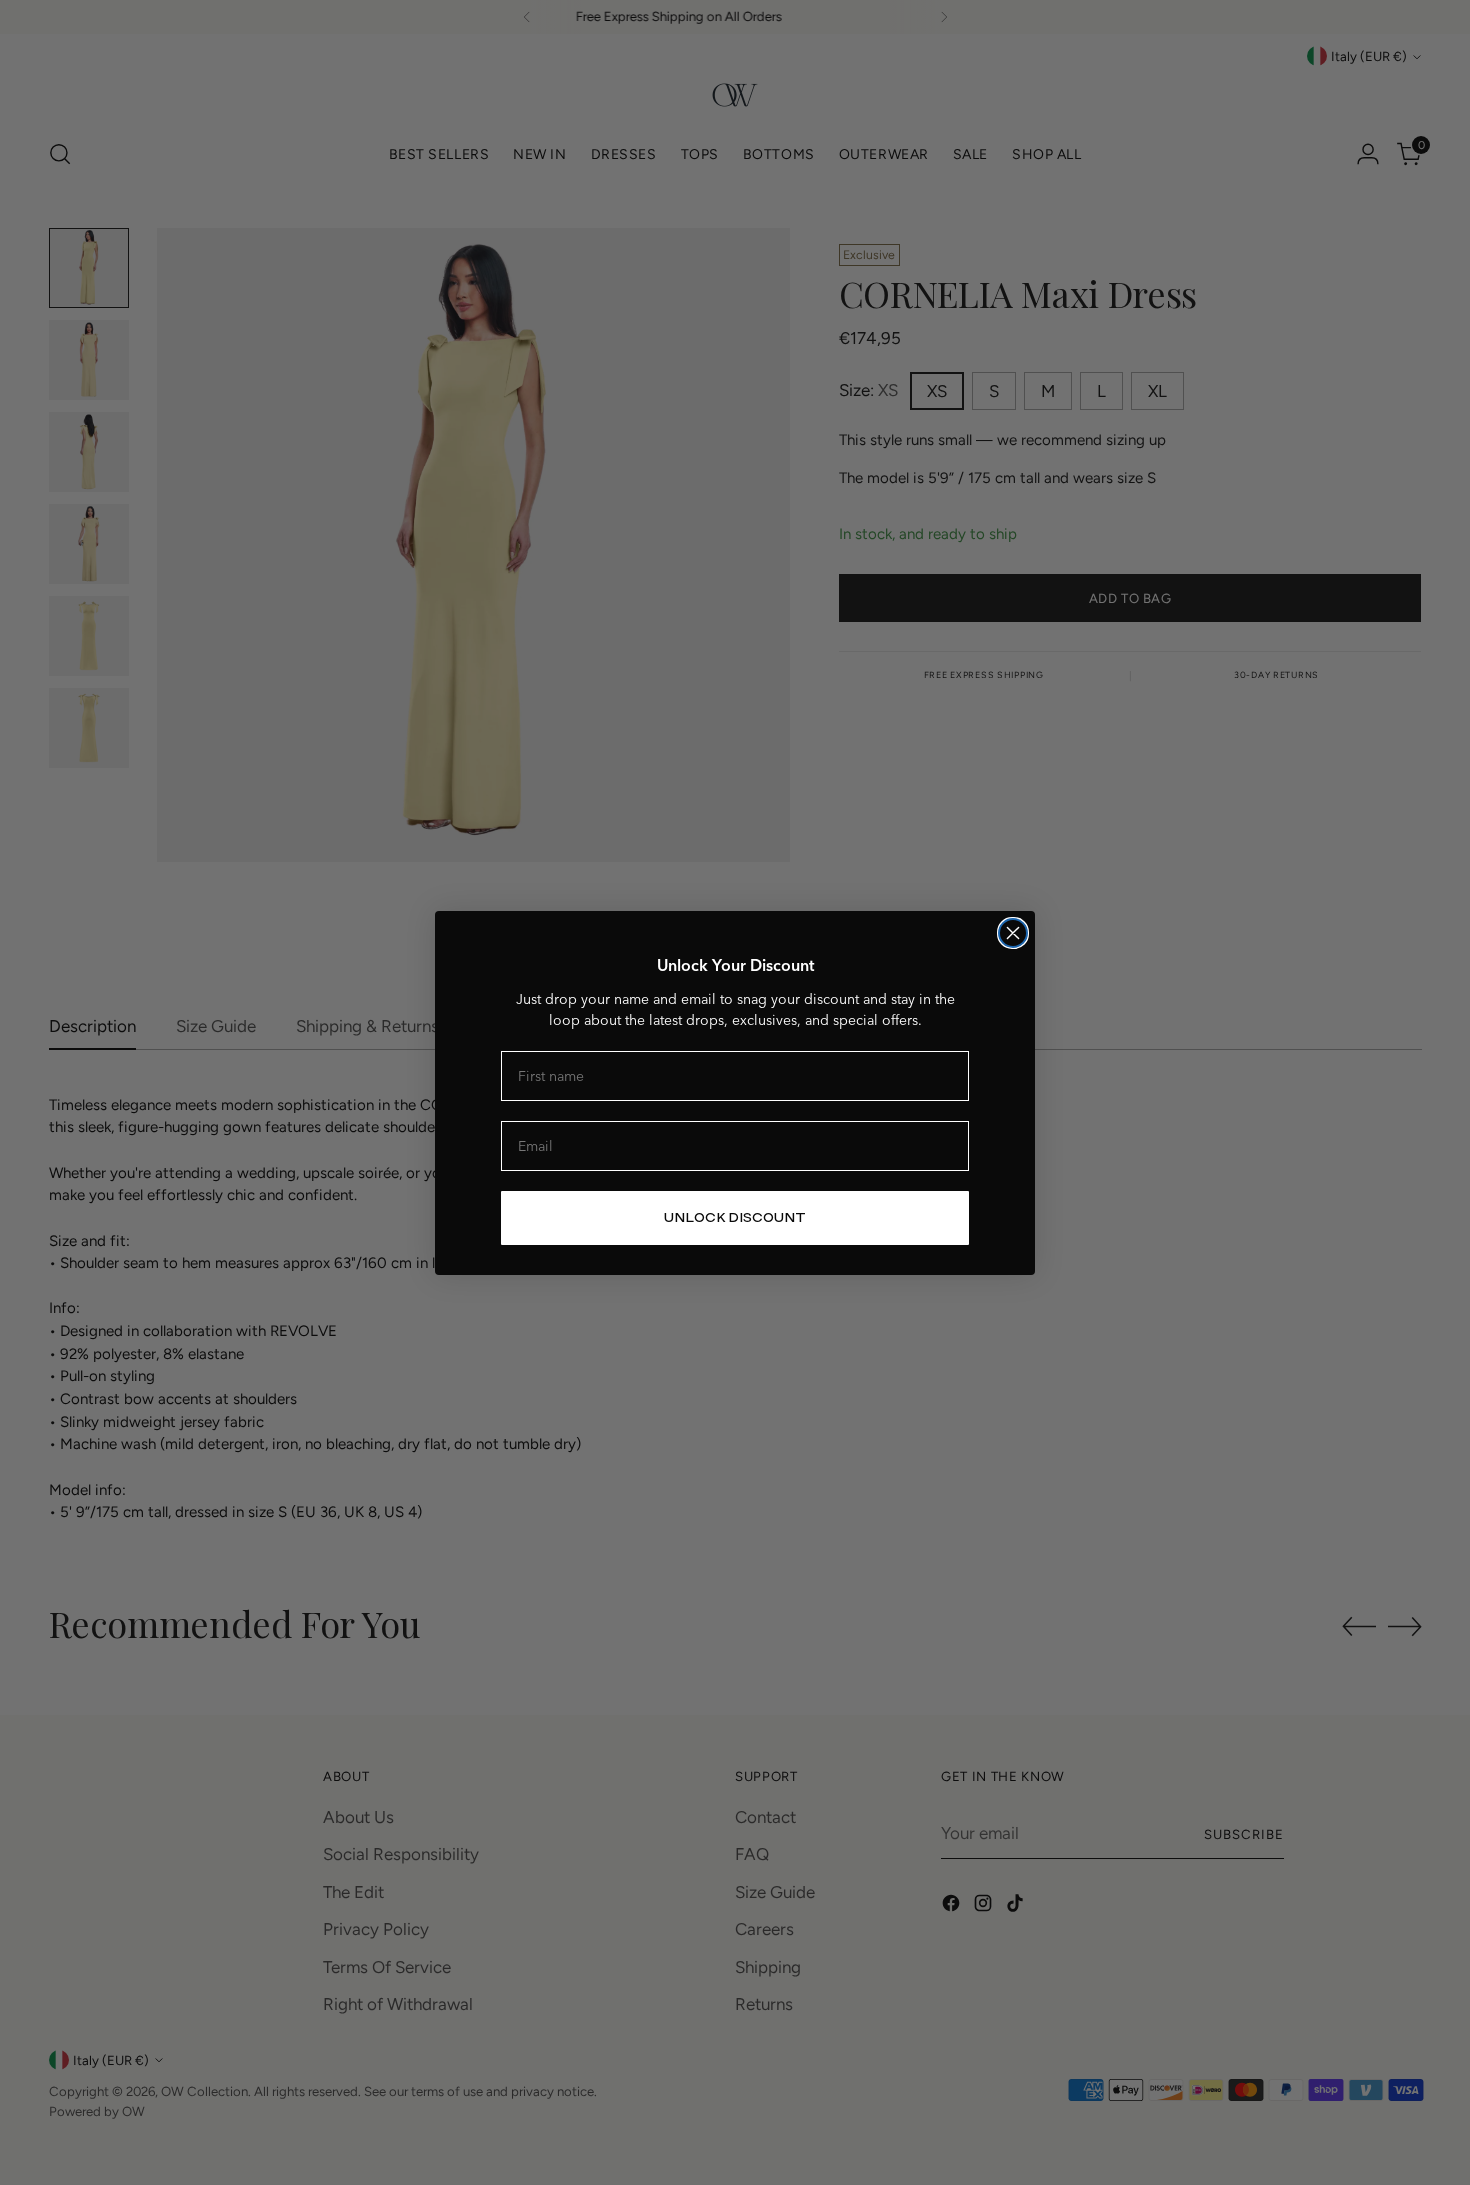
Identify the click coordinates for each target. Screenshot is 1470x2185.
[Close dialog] (1013, 933)
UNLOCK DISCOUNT (735, 1217)
